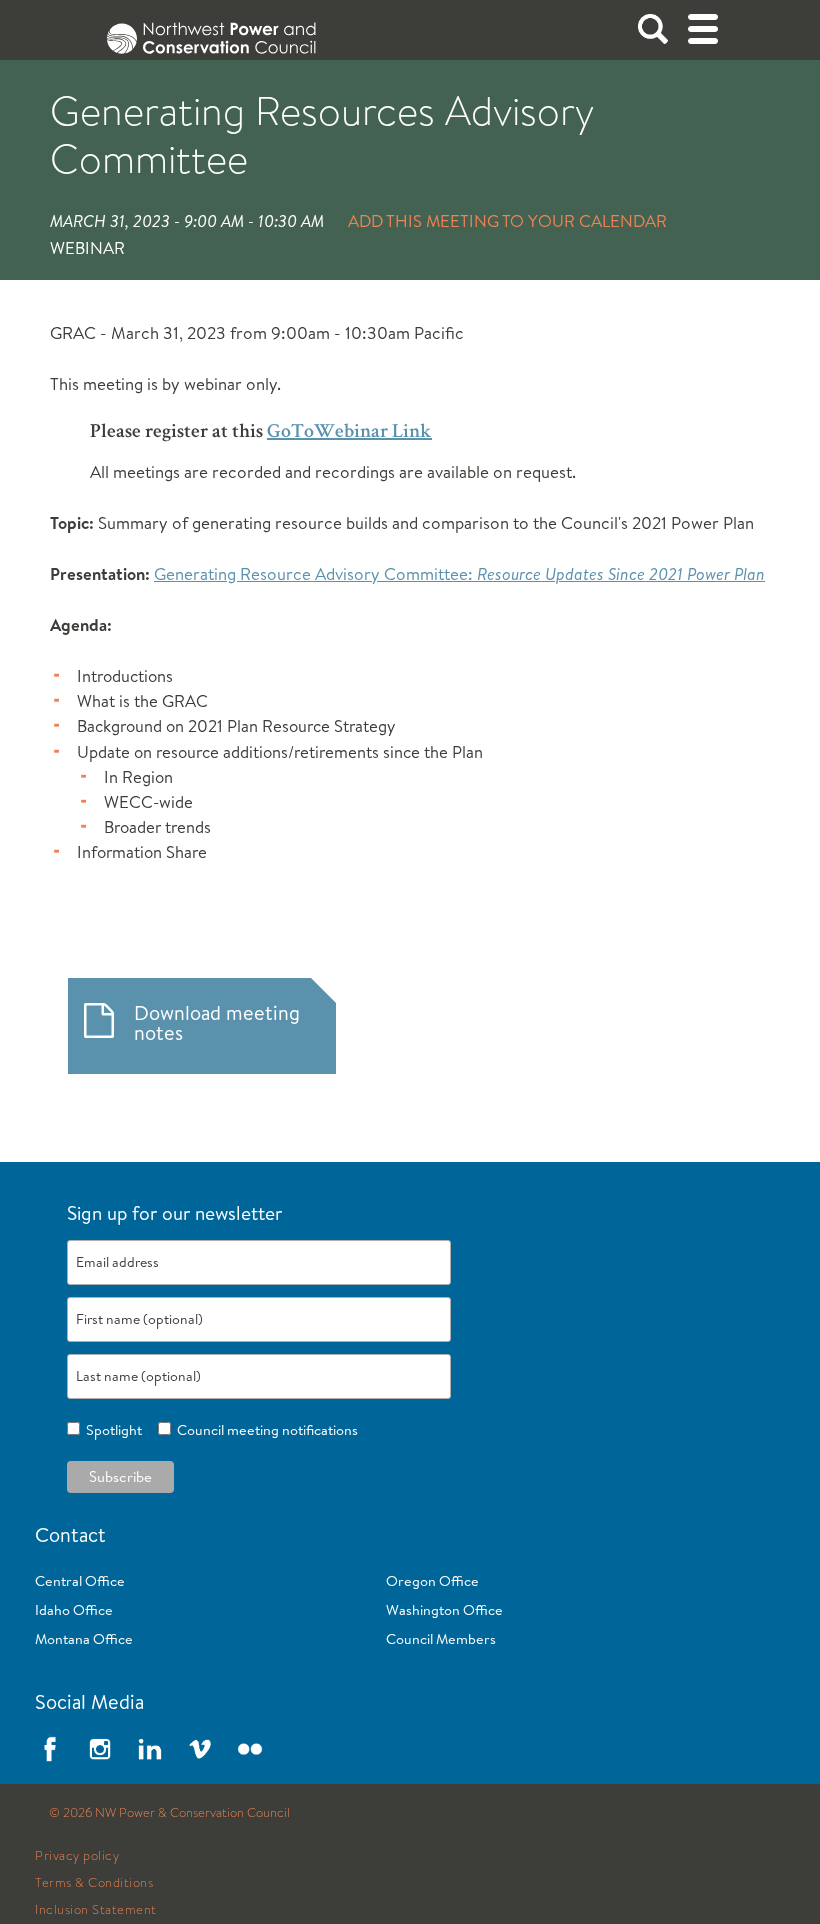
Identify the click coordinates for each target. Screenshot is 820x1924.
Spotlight (111, 1430)
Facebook (50, 1749)
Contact (70, 1534)
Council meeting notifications (264, 1430)
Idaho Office (74, 1610)
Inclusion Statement (96, 1910)
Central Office (80, 1581)
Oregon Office (432, 1581)
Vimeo (200, 1749)
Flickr (250, 1749)
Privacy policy (77, 1856)
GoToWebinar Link (349, 433)
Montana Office (84, 1639)
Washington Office (444, 1610)
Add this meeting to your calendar (507, 220)
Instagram (100, 1749)
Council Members (441, 1639)
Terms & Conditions (94, 1883)
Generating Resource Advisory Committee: (459, 573)
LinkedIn (150, 1749)
